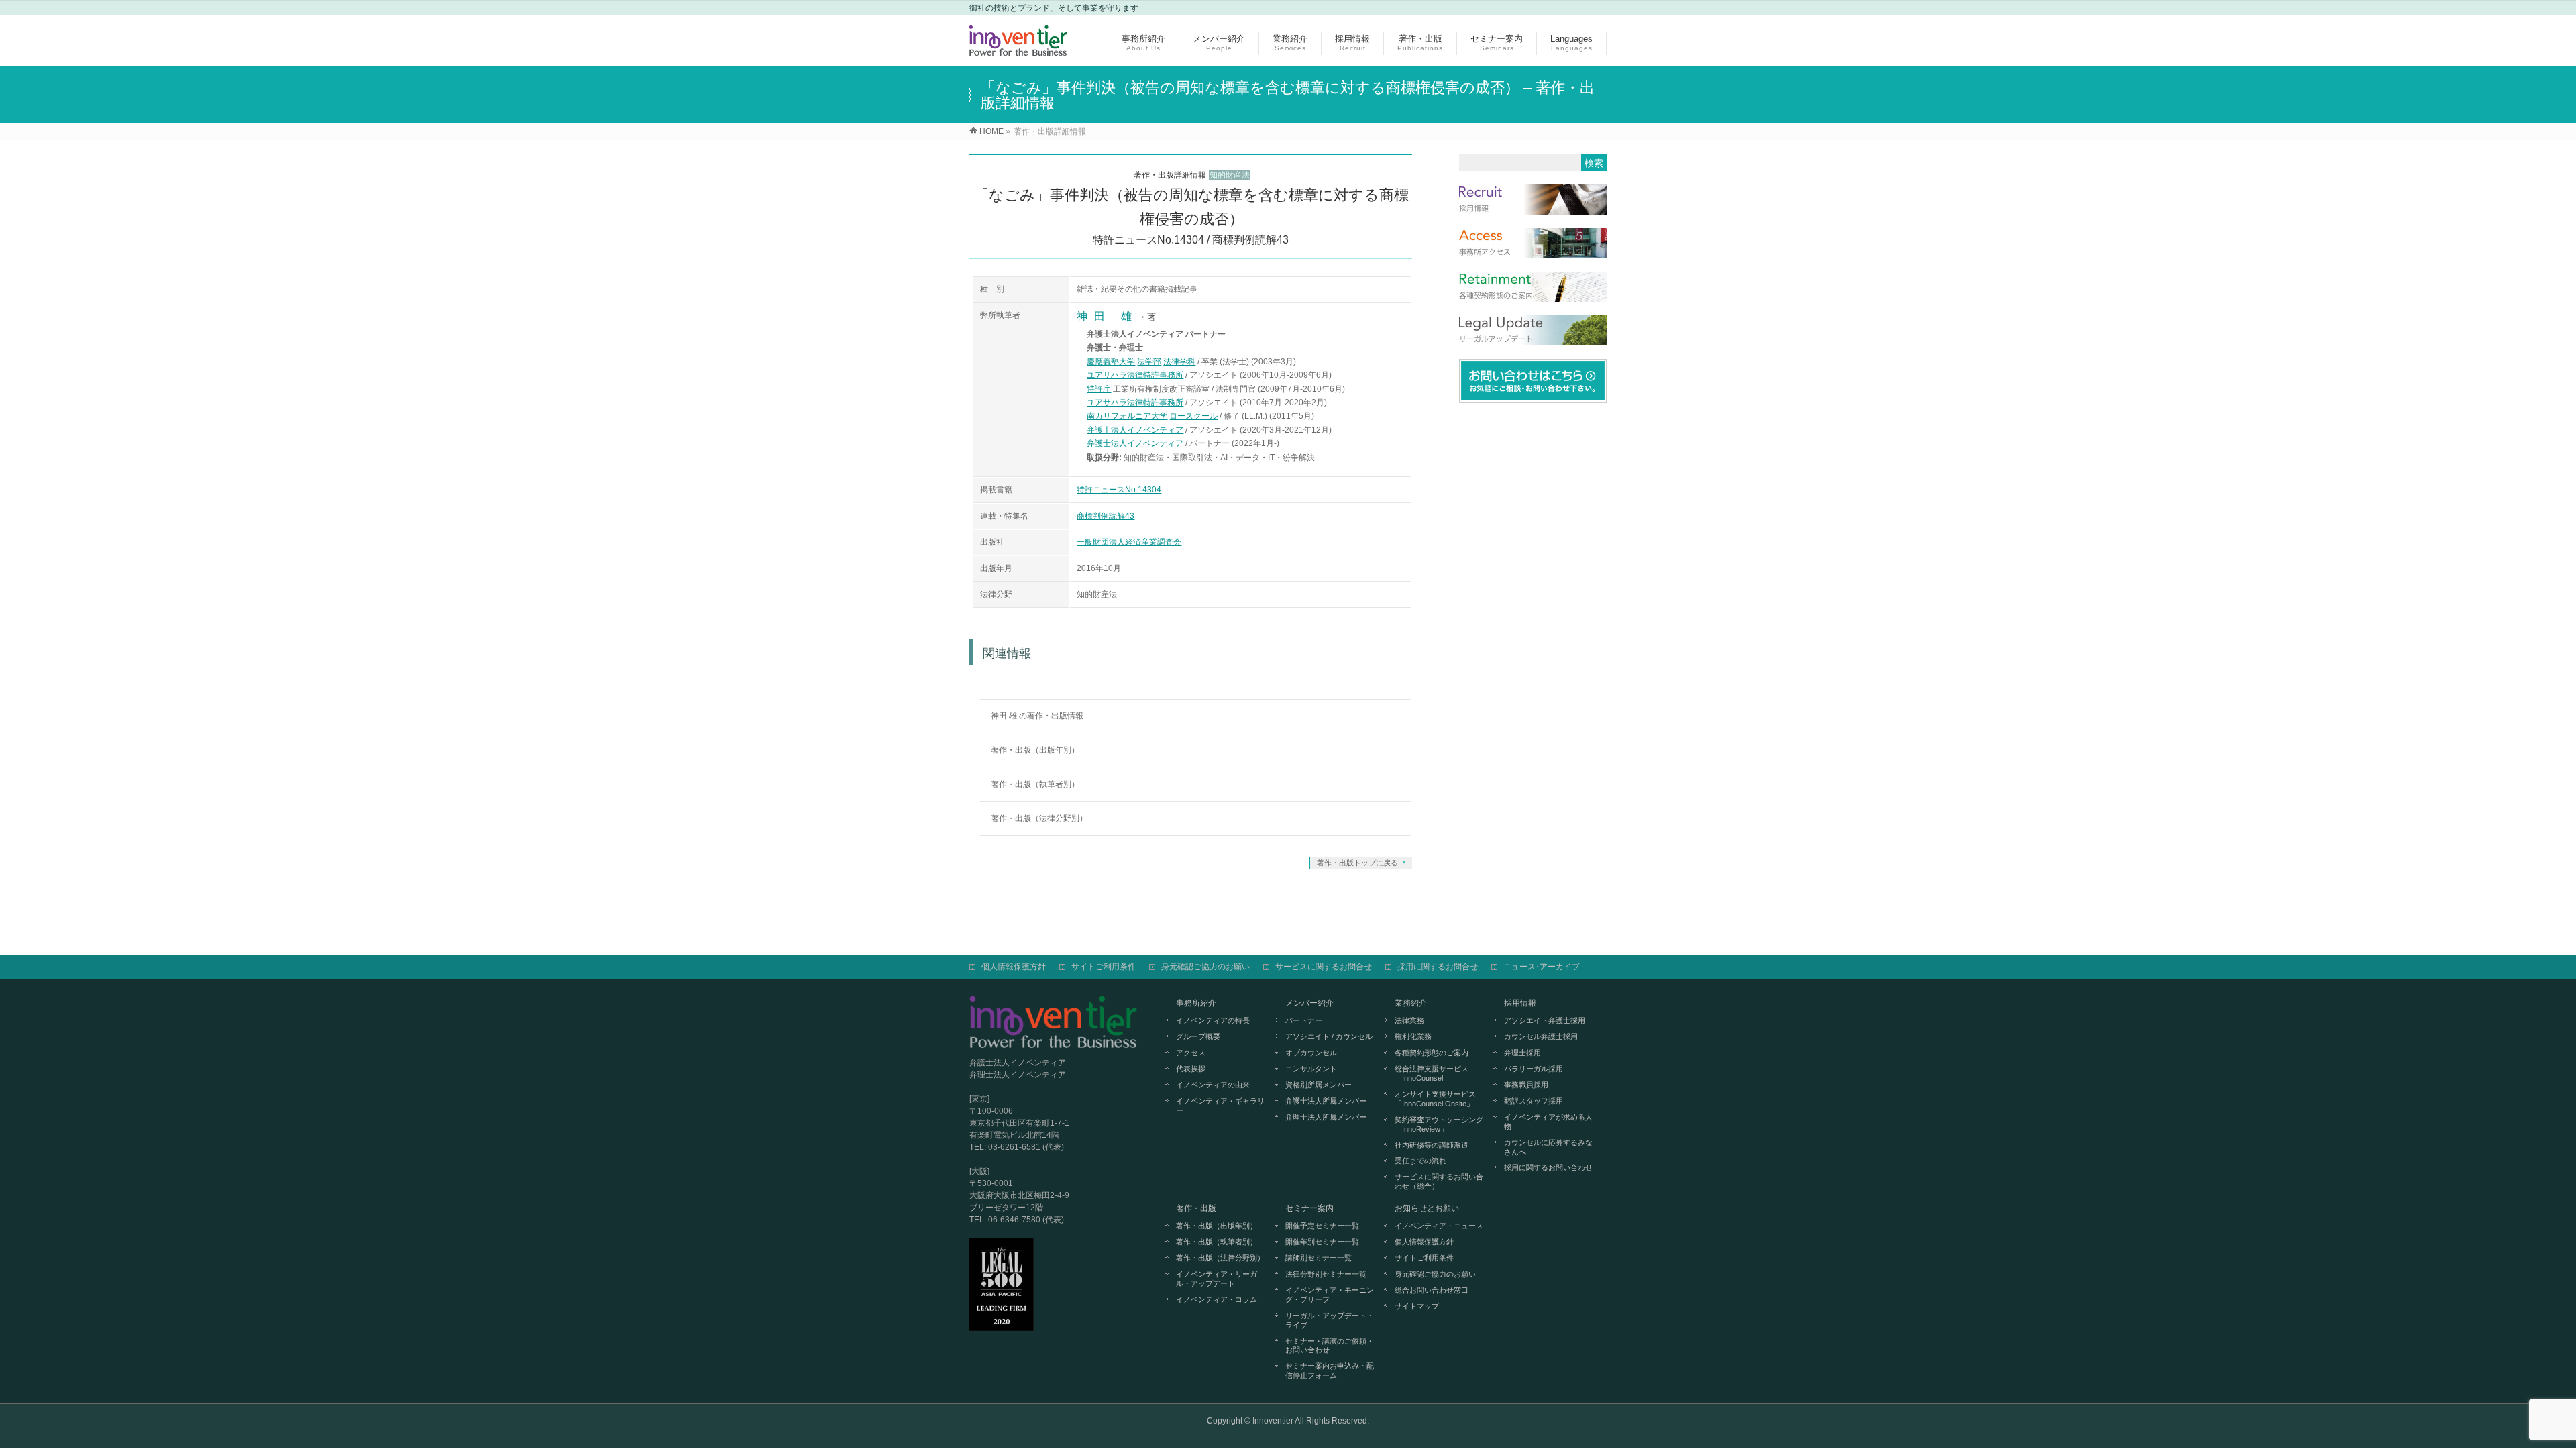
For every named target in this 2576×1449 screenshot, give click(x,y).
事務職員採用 (1526, 1085)
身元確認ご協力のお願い (1205, 967)
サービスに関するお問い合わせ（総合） (1439, 1181)
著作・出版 (1196, 1208)
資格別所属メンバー (1319, 1085)
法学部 (1149, 362)
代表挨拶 (1191, 1069)
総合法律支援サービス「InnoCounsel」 (1432, 1073)
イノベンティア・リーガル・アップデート (1217, 1279)
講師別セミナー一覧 (1319, 1258)
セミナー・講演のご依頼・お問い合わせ (1330, 1346)
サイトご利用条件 (1104, 967)
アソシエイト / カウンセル (1329, 1036)
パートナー (1304, 1020)
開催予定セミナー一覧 (1322, 1226)
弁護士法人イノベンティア (1135, 430)
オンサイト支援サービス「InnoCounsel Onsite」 (1435, 1099)
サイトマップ (1417, 1306)
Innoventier (1273, 1421)
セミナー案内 (1309, 1208)
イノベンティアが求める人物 (1548, 1122)
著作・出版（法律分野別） (1039, 818)
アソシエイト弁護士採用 (1545, 1020)
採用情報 (1520, 1003)
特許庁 (1099, 389)
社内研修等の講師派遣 (1432, 1145)
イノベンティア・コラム (1217, 1299)
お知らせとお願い (1427, 1208)
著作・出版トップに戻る (1357, 863)
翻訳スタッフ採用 (1534, 1101)
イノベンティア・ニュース (1439, 1226)
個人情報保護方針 (1014, 967)
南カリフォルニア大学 (1127, 416)
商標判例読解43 (1106, 516)
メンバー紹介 (1309, 1003)
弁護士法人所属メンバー (1326, 1101)
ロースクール (1193, 416)
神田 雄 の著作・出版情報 (1037, 716)
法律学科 (1179, 362)
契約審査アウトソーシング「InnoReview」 (1439, 1124)
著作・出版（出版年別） (1035, 750)
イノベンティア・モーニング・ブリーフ (1330, 1295)
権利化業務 (1413, 1036)
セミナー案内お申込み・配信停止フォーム (1330, 1371)
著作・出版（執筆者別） (1035, 784)
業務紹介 (1411, 1003)
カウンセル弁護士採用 (1541, 1036)
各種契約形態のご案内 (1432, 1053)
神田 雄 (1108, 316)
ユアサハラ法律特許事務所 (1135, 375)
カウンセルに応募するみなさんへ (1548, 1147)
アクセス (1191, 1053)
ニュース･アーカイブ (1542, 967)
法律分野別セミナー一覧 (1326, 1274)
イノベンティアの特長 (1213, 1020)
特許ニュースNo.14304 (1119, 490)
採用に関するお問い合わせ (1548, 1167)
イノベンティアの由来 (1213, 1085)
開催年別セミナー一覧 (1322, 1242)
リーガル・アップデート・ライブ (1330, 1320)
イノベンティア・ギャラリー (1220, 1106)
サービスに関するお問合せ (1324, 967)
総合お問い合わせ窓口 (1432, 1290)
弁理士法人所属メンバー (1326, 1117)
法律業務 (1409, 1020)
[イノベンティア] (1018, 49)
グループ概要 (1198, 1036)
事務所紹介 (1196, 1003)
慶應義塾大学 (1111, 362)
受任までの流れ (1420, 1161)
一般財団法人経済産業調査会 (1129, 542)
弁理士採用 (1522, 1053)
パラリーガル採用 (1534, 1069)
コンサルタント (1311, 1069)
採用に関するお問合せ (1438, 967)
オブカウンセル (1311, 1053)
